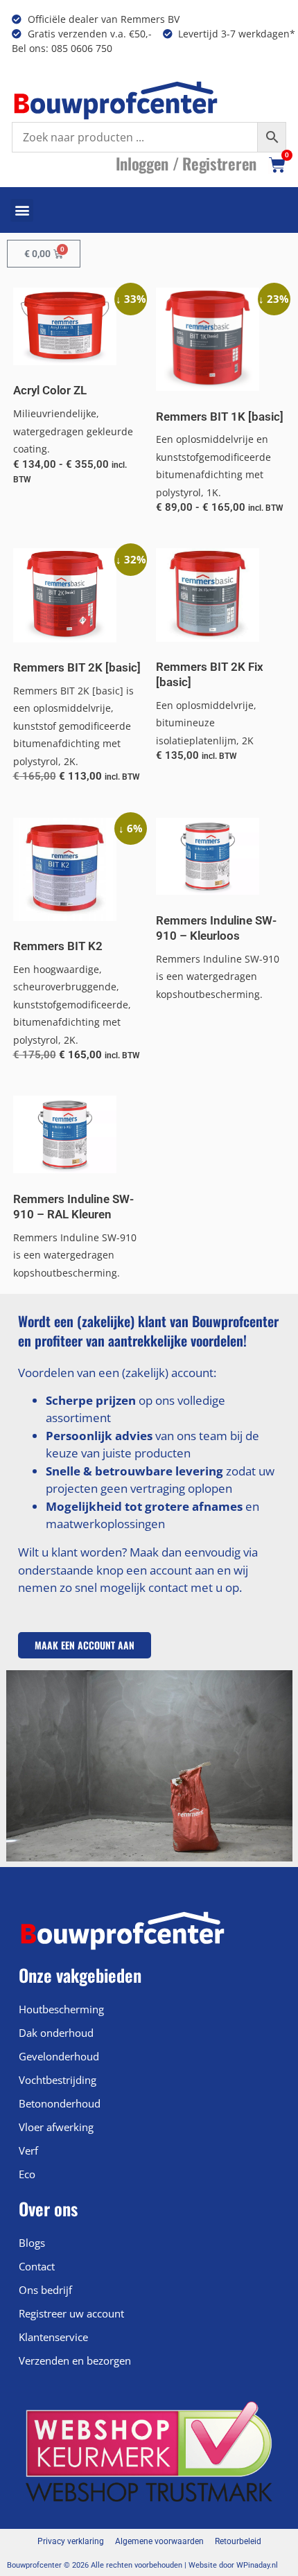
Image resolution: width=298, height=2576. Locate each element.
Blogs (32, 2243)
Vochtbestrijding (58, 2080)
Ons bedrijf (45, 2290)
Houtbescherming (61, 2009)
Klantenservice (53, 2337)
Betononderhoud (60, 2103)
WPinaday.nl (257, 2565)
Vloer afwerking (56, 2127)
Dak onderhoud (56, 2033)
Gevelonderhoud (59, 2056)
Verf (28, 2150)
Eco (27, 2174)
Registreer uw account (71, 2313)
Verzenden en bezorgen (75, 2360)
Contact (37, 2266)
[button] (22, 210)
